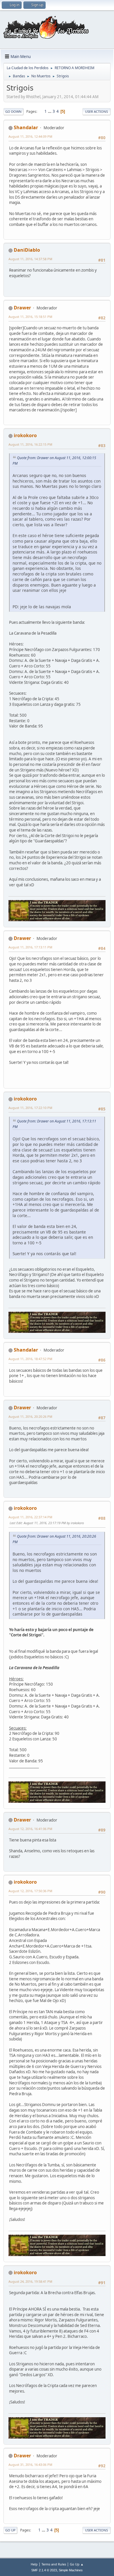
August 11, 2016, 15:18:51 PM (30, 317)
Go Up (10, 2530)
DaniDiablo (27, 250)
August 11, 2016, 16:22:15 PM (30, 444)
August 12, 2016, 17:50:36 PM (30, 1891)
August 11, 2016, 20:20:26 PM (30, 1416)
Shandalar (26, 127)
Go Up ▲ (77, 2564)
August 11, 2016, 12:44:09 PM (30, 136)
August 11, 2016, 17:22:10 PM (30, 1108)
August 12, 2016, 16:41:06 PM (30, 1829)
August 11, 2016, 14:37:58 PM (30, 259)
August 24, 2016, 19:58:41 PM (30, 2281)
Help (34, 2564)
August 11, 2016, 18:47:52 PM (30, 1359)
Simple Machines (71, 2570)
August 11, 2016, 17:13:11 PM (30, 947)
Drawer (22, 308)
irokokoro (25, 435)
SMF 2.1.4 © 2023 (44, 2570)
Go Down (13, 111)
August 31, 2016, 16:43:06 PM (30, 2465)
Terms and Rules (54, 2564)
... (50, 111)
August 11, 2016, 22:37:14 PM (30, 1517)
